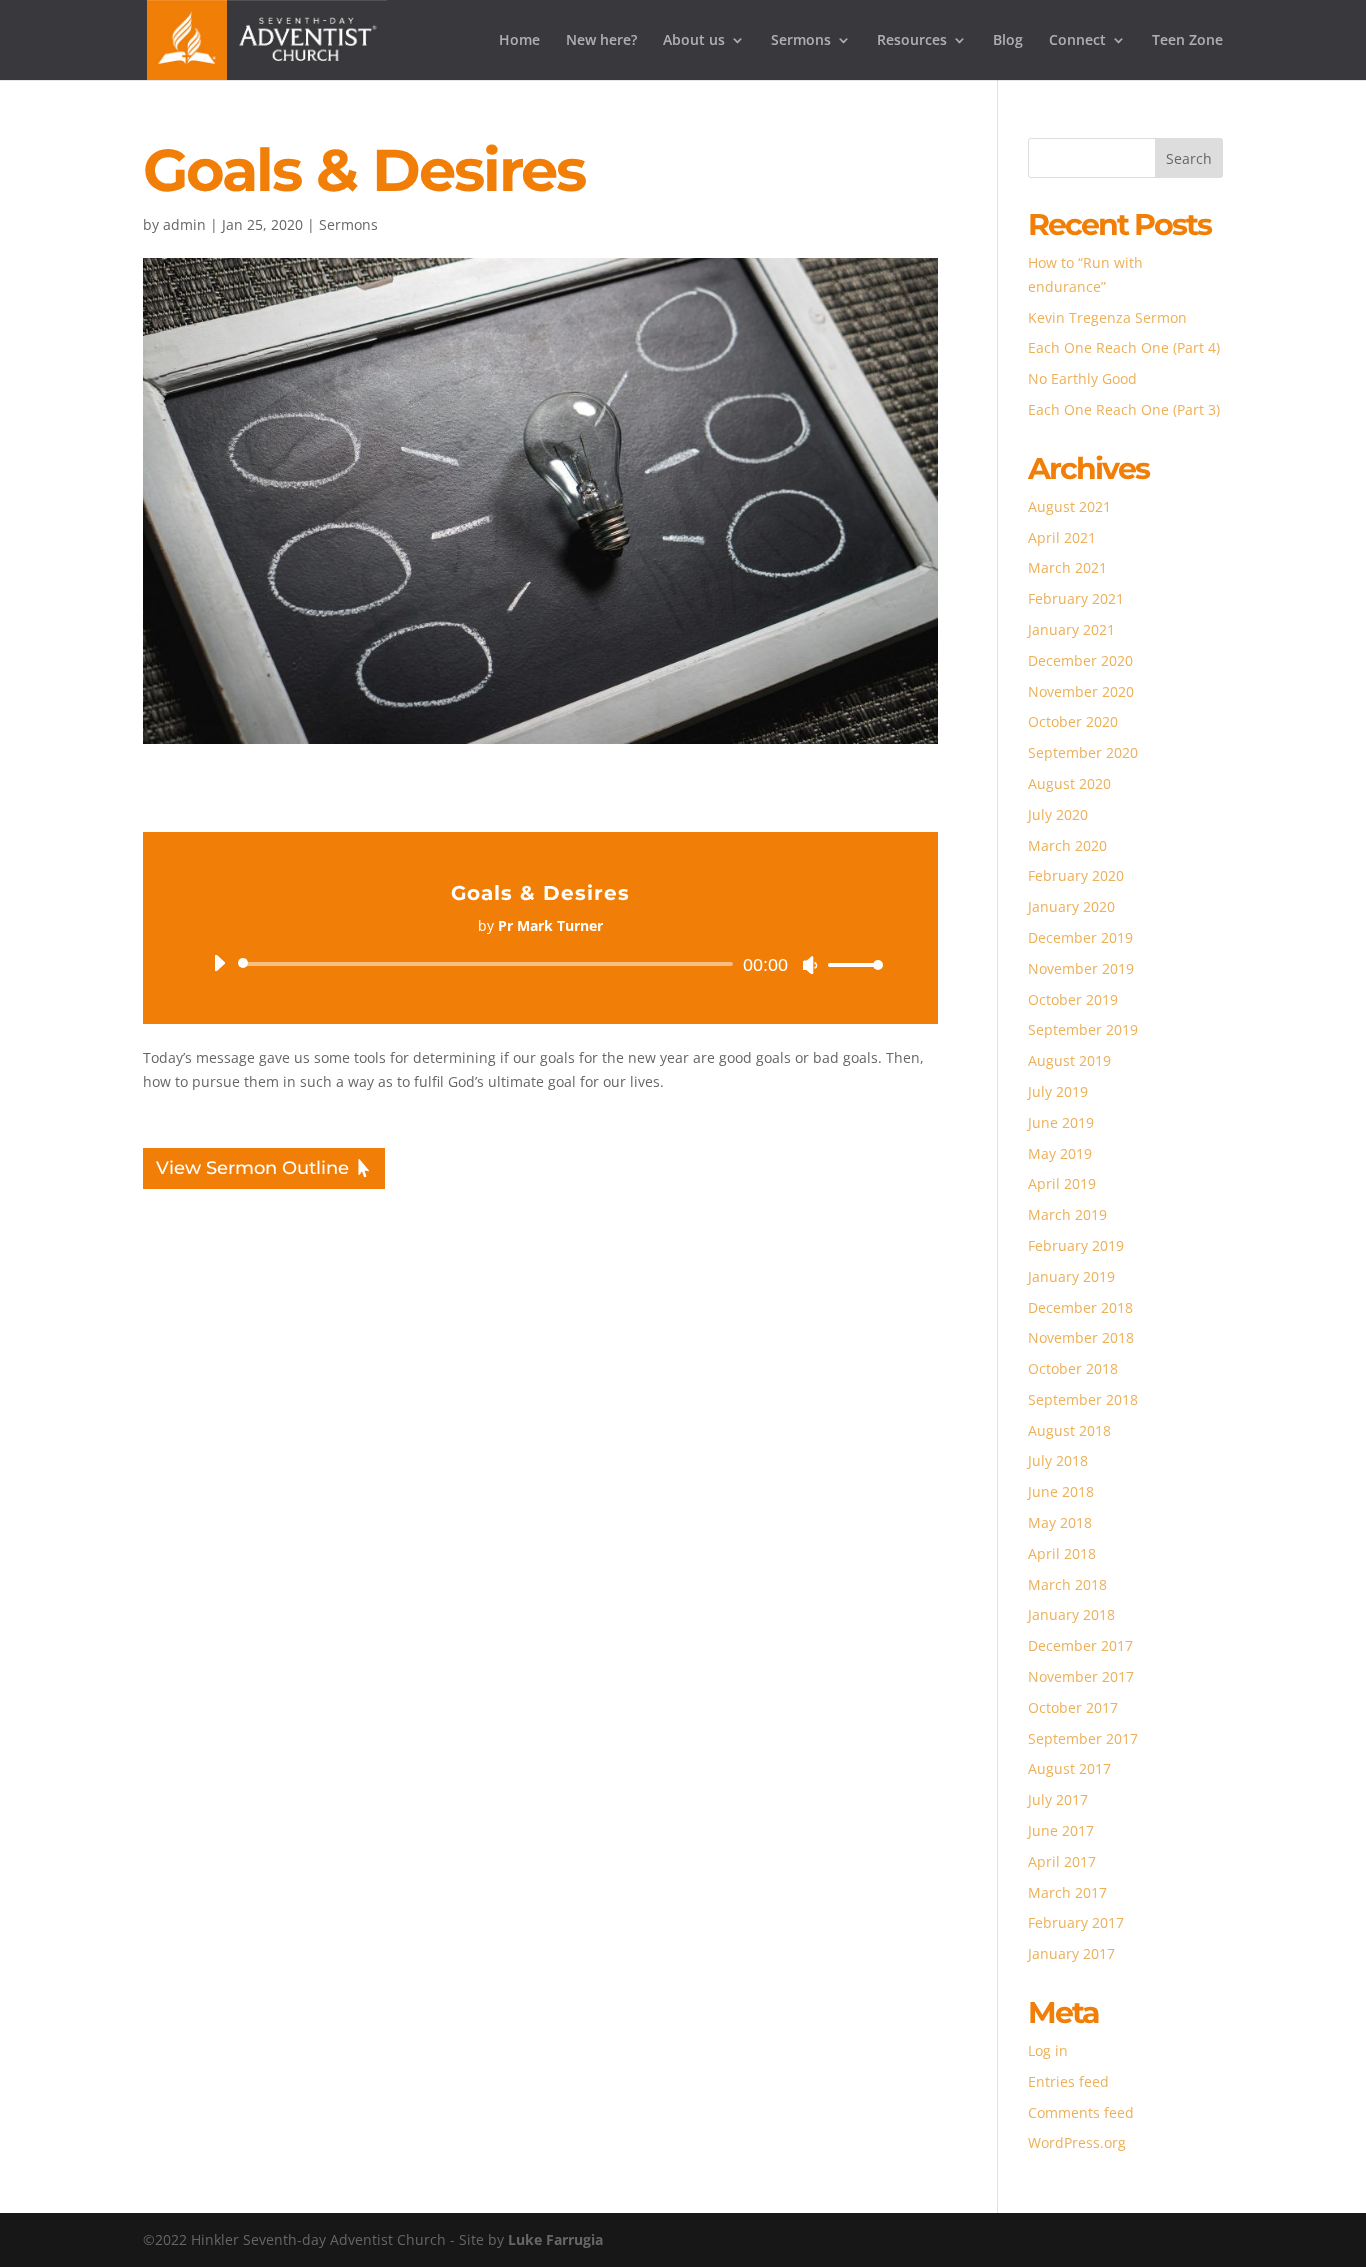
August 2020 (1069, 783)
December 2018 (1080, 1307)
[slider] (850, 964)
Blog (1008, 41)
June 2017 (1061, 1830)
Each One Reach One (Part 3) (1124, 409)
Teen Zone (1187, 41)
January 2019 (1071, 1276)
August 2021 (1069, 506)
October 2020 (1073, 721)
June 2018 (1061, 1491)
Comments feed (1081, 2112)
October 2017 (1073, 1707)
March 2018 (1067, 1584)
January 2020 (1071, 906)
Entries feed (1068, 2081)
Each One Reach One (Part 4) (1124, 347)
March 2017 (1067, 1892)
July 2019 (1058, 1091)
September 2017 (1083, 1738)
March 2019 (1067, 1214)
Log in (1048, 2050)
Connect (1077, 41)
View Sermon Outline (252, 1168)
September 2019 (1083, 1029)
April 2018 (1062, 1553)
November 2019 (1081, 968)
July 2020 (1058, 814)
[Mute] (810, 965)
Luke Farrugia (555, 2239)
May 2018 (1060, 1522)
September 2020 (1083, 752)
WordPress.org (1077, 2142)
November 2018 (1081, 1337)
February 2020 (1076, 875)
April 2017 (1062, 1861)
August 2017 (1069, 1768)
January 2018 (1071, 1614)
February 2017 (1076, 1922)
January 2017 (1071, 1953)
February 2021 (1076, 598)
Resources (912, 41)
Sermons (801, 41)
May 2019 (1060, 1153)
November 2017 (1081, 1676)
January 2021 (1071, 629)
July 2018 (1058, 1460)
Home (519, 41)
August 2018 (1069, 1430)
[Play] (219, 963)
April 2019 (1062, 1183)
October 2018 (1073, 1368)
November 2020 (1081, 691)
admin (184, 224)
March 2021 (1067, 567)
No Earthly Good (1082, 378)
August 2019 (1069, 1060)
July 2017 (1058, 1799)
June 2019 (1061, 1122)
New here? (601, 41)
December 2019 (1080, 937)
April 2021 (1062, 537)
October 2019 (1073, 999)
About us (694, 41)
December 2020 (1080, 660)
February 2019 (1076, 1245)
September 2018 (1083, 1399)
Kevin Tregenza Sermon (1107, 317)
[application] (540, 964)
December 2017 (1080, 1645)
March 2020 (1067, 845)
